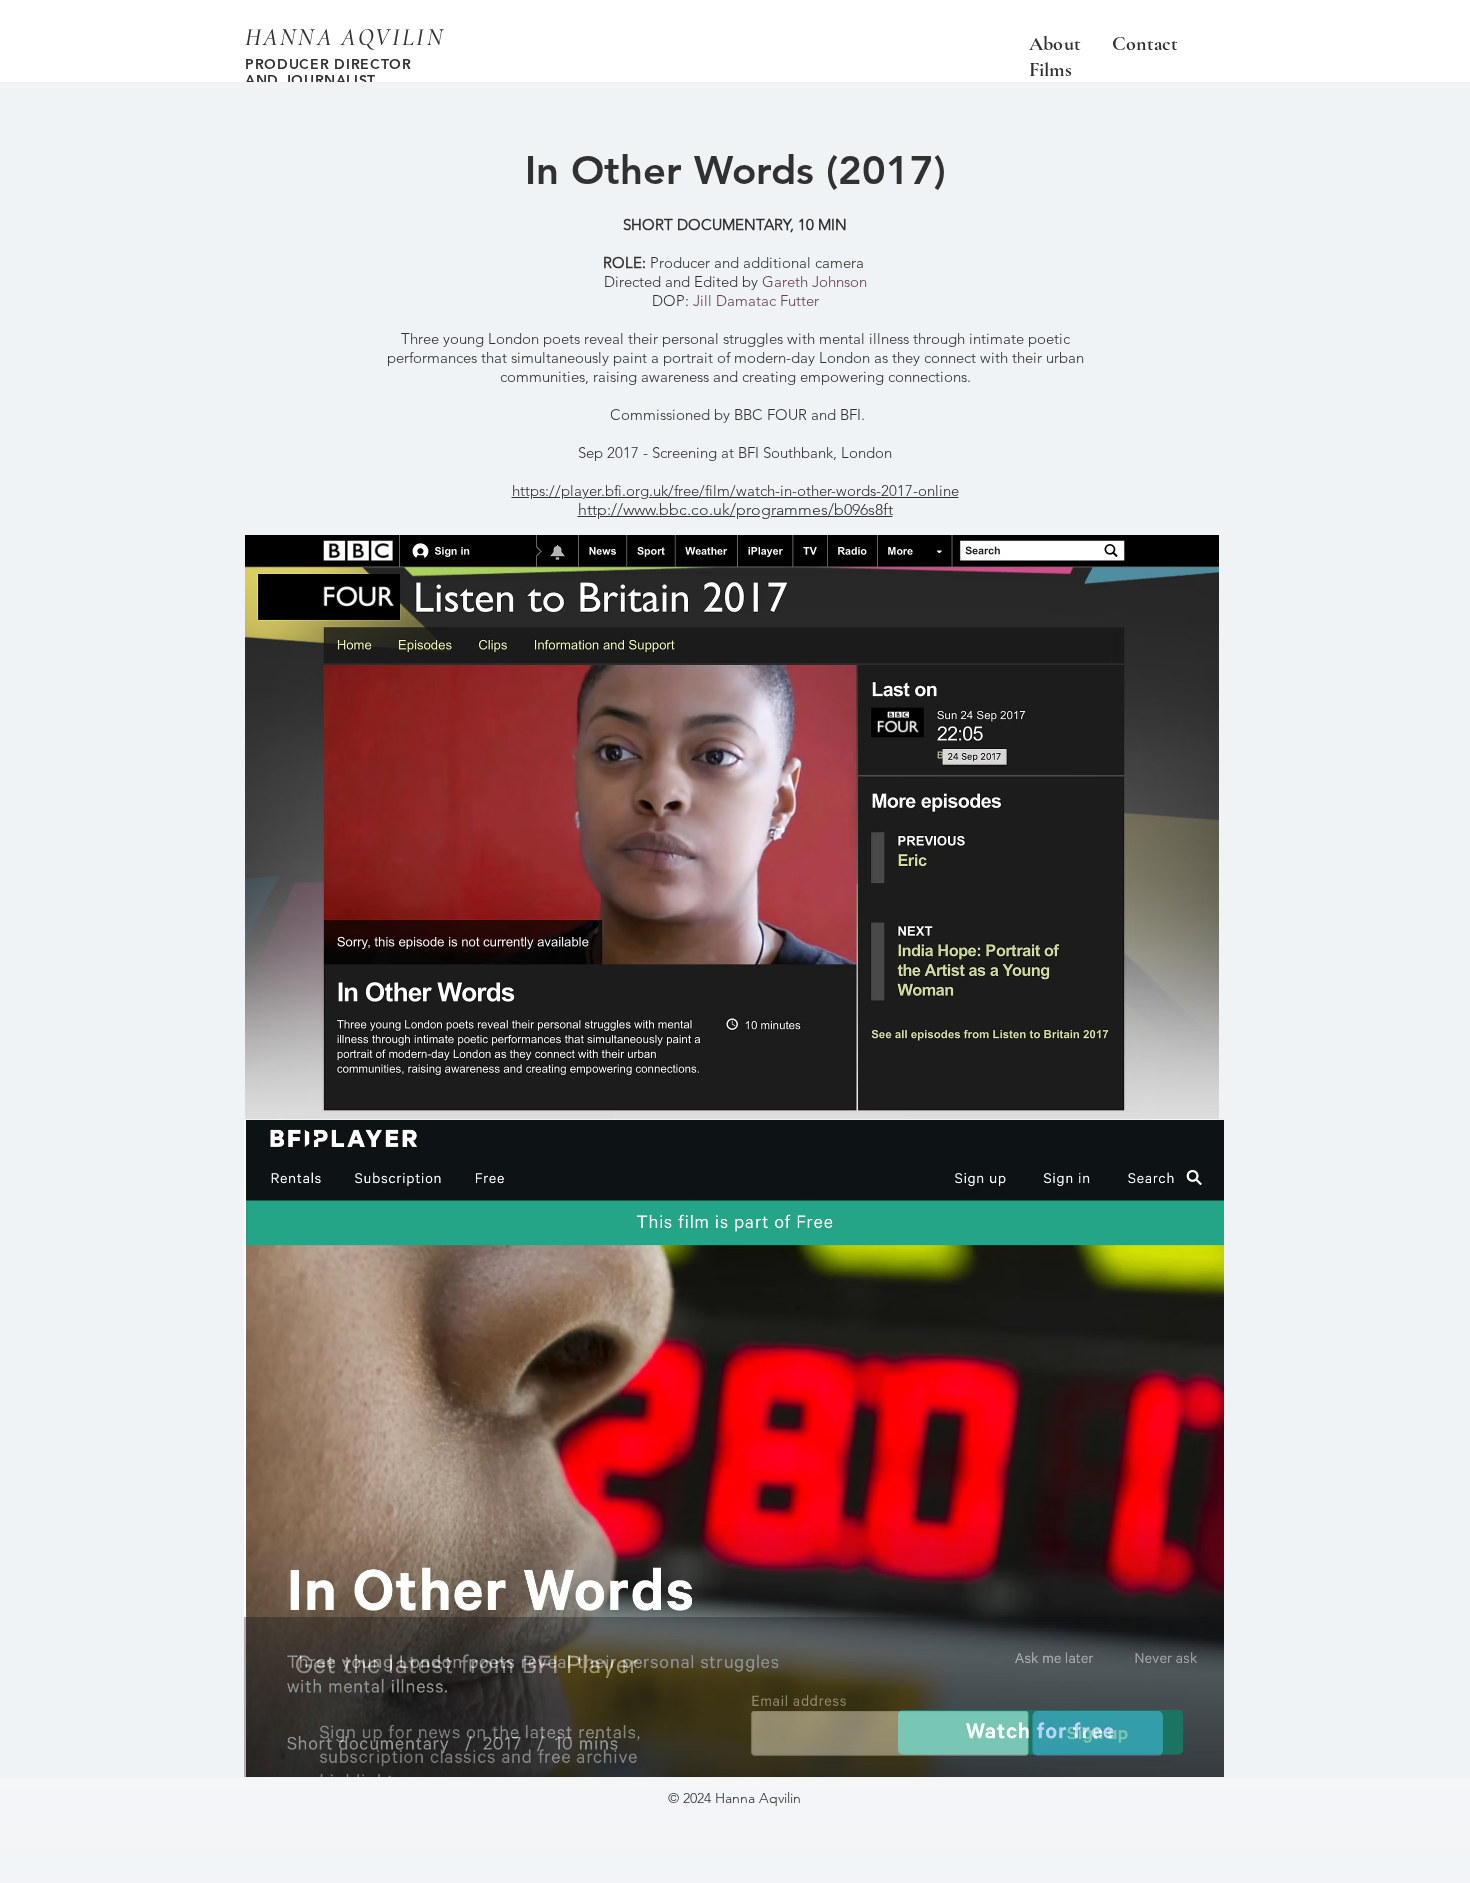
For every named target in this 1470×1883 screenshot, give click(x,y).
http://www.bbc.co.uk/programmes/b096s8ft (735, 509)
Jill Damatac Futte (753, 300)
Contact (1147, 44)
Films (1050, 70)
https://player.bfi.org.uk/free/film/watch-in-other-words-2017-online (735, 490)
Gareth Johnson (814, 281)
